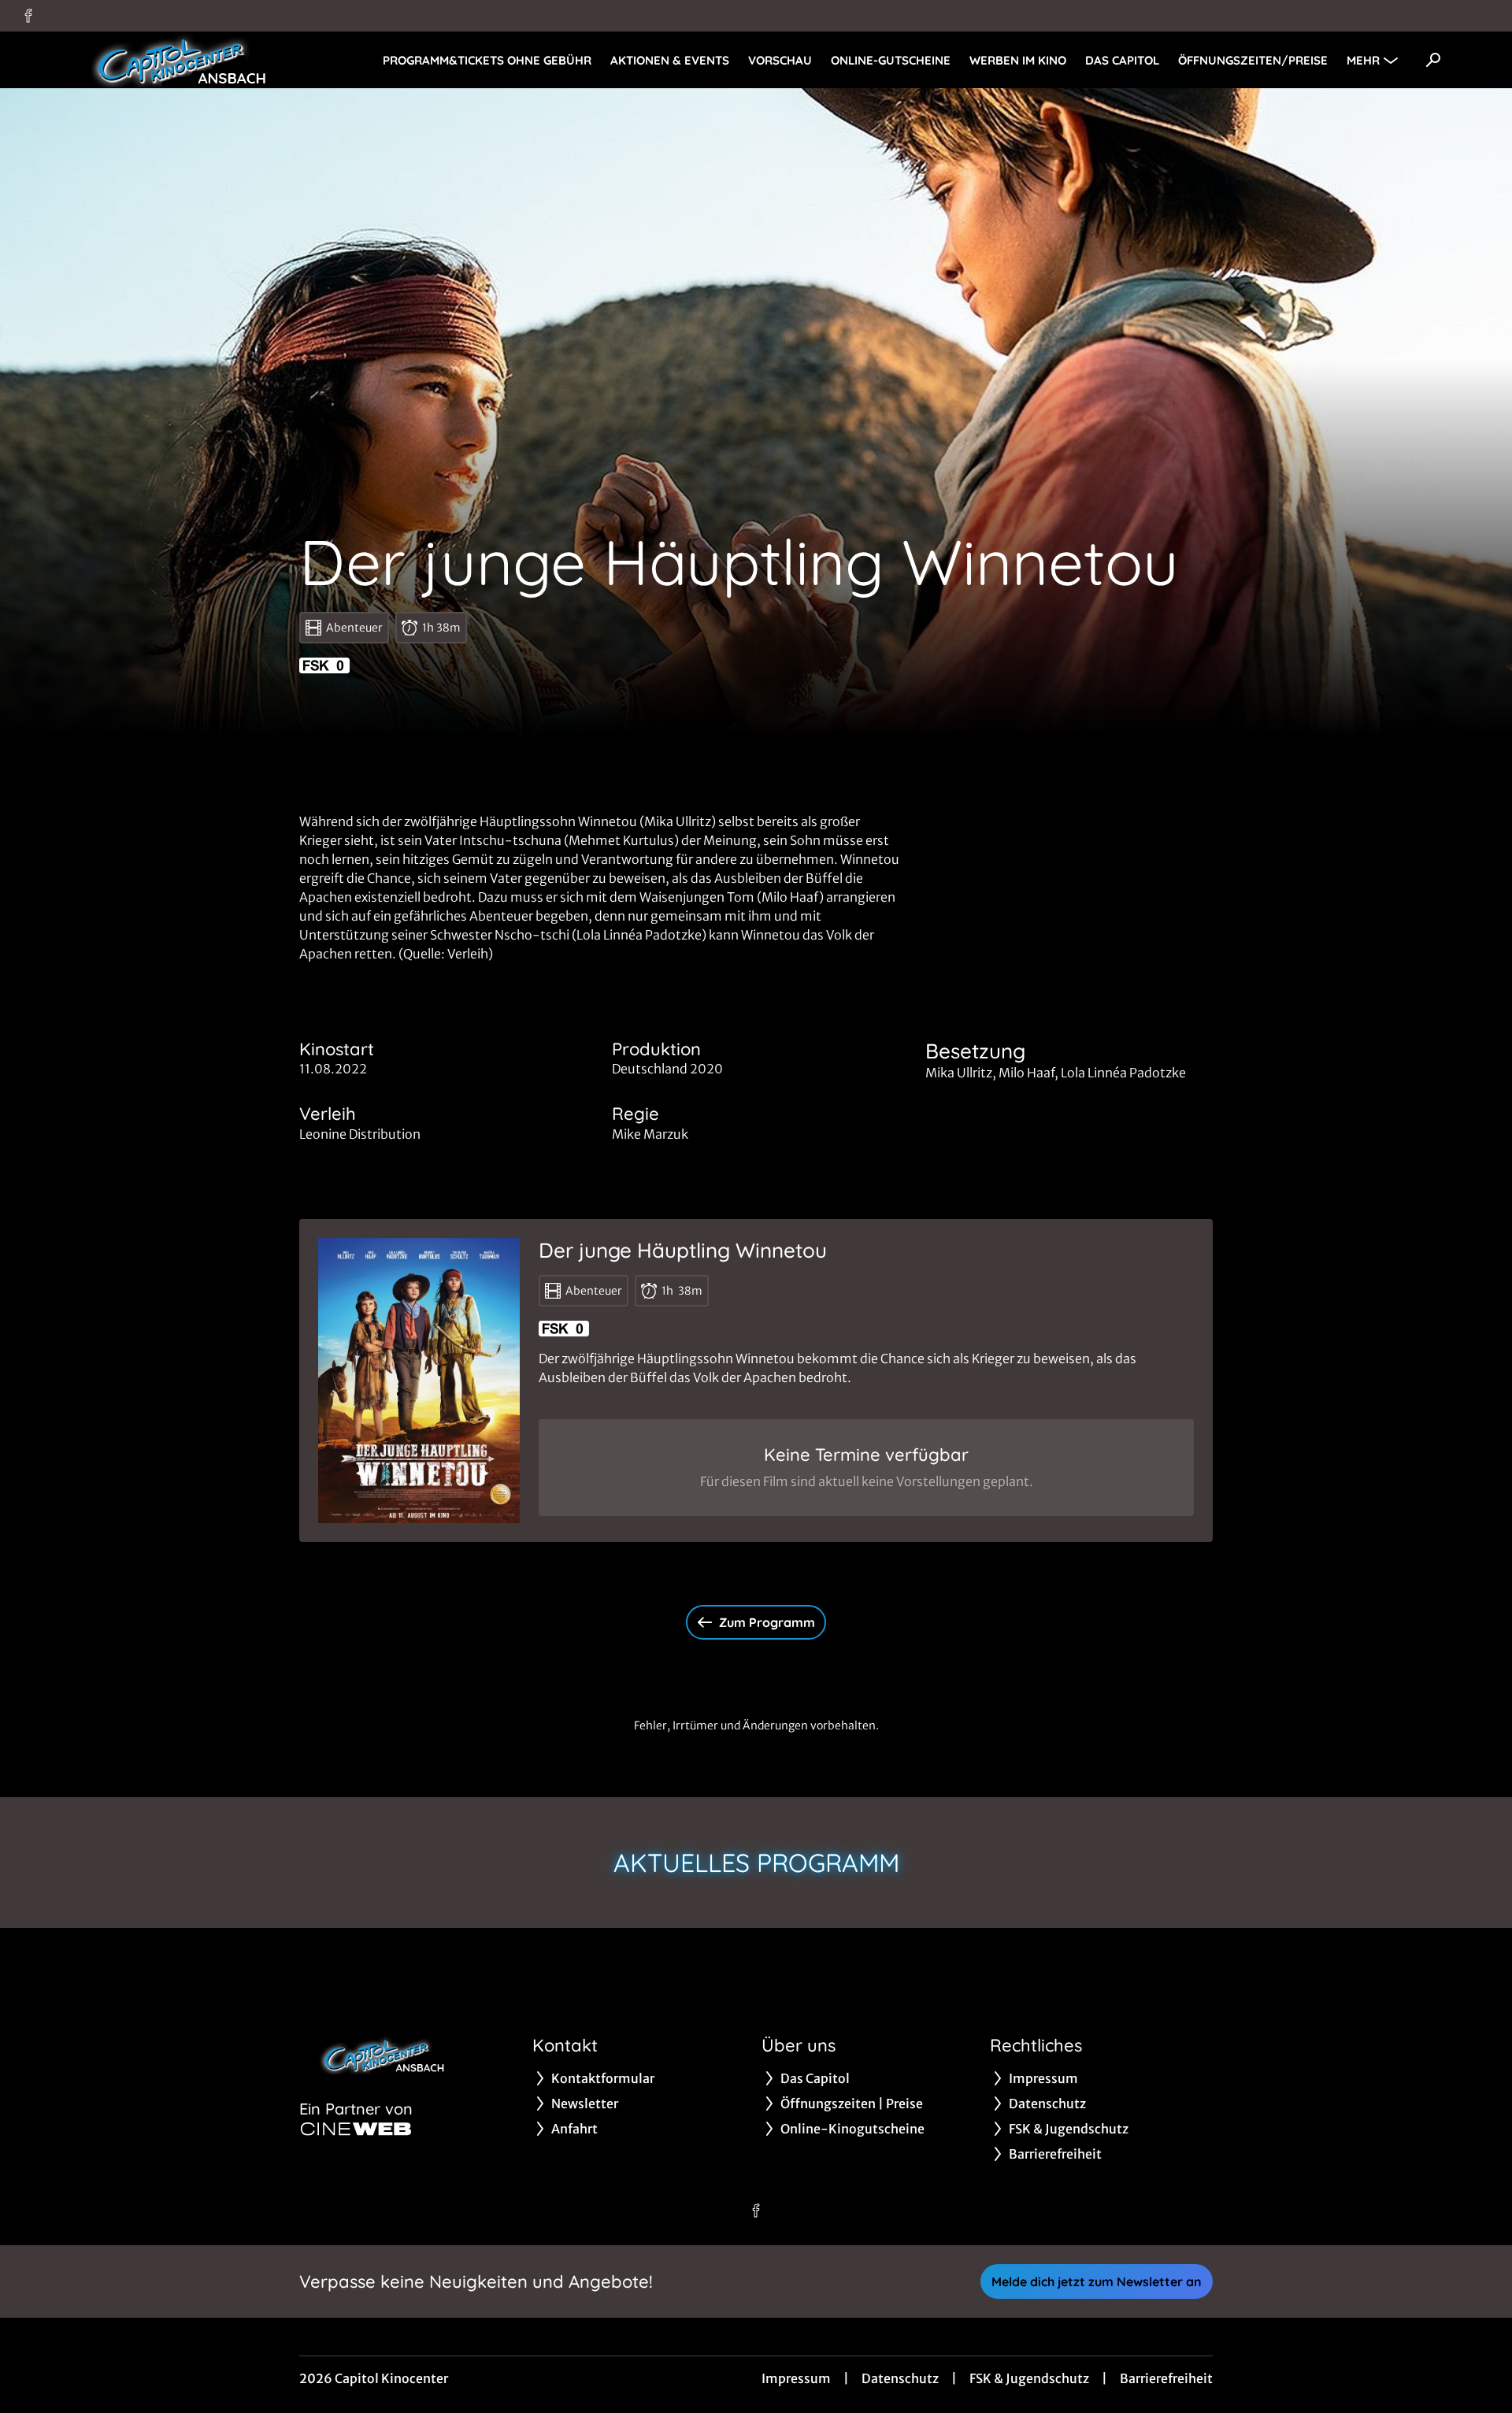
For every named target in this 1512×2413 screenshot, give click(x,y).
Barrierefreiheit (1166, 2378)
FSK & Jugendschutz (1029, 2378)
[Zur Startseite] (173, 60)
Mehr (1363, 60)
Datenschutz (900, 2378)
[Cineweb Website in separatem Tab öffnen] (356, 2129)
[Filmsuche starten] (1433, 60)
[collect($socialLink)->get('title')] (28, 16)
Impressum (796, 2378)
